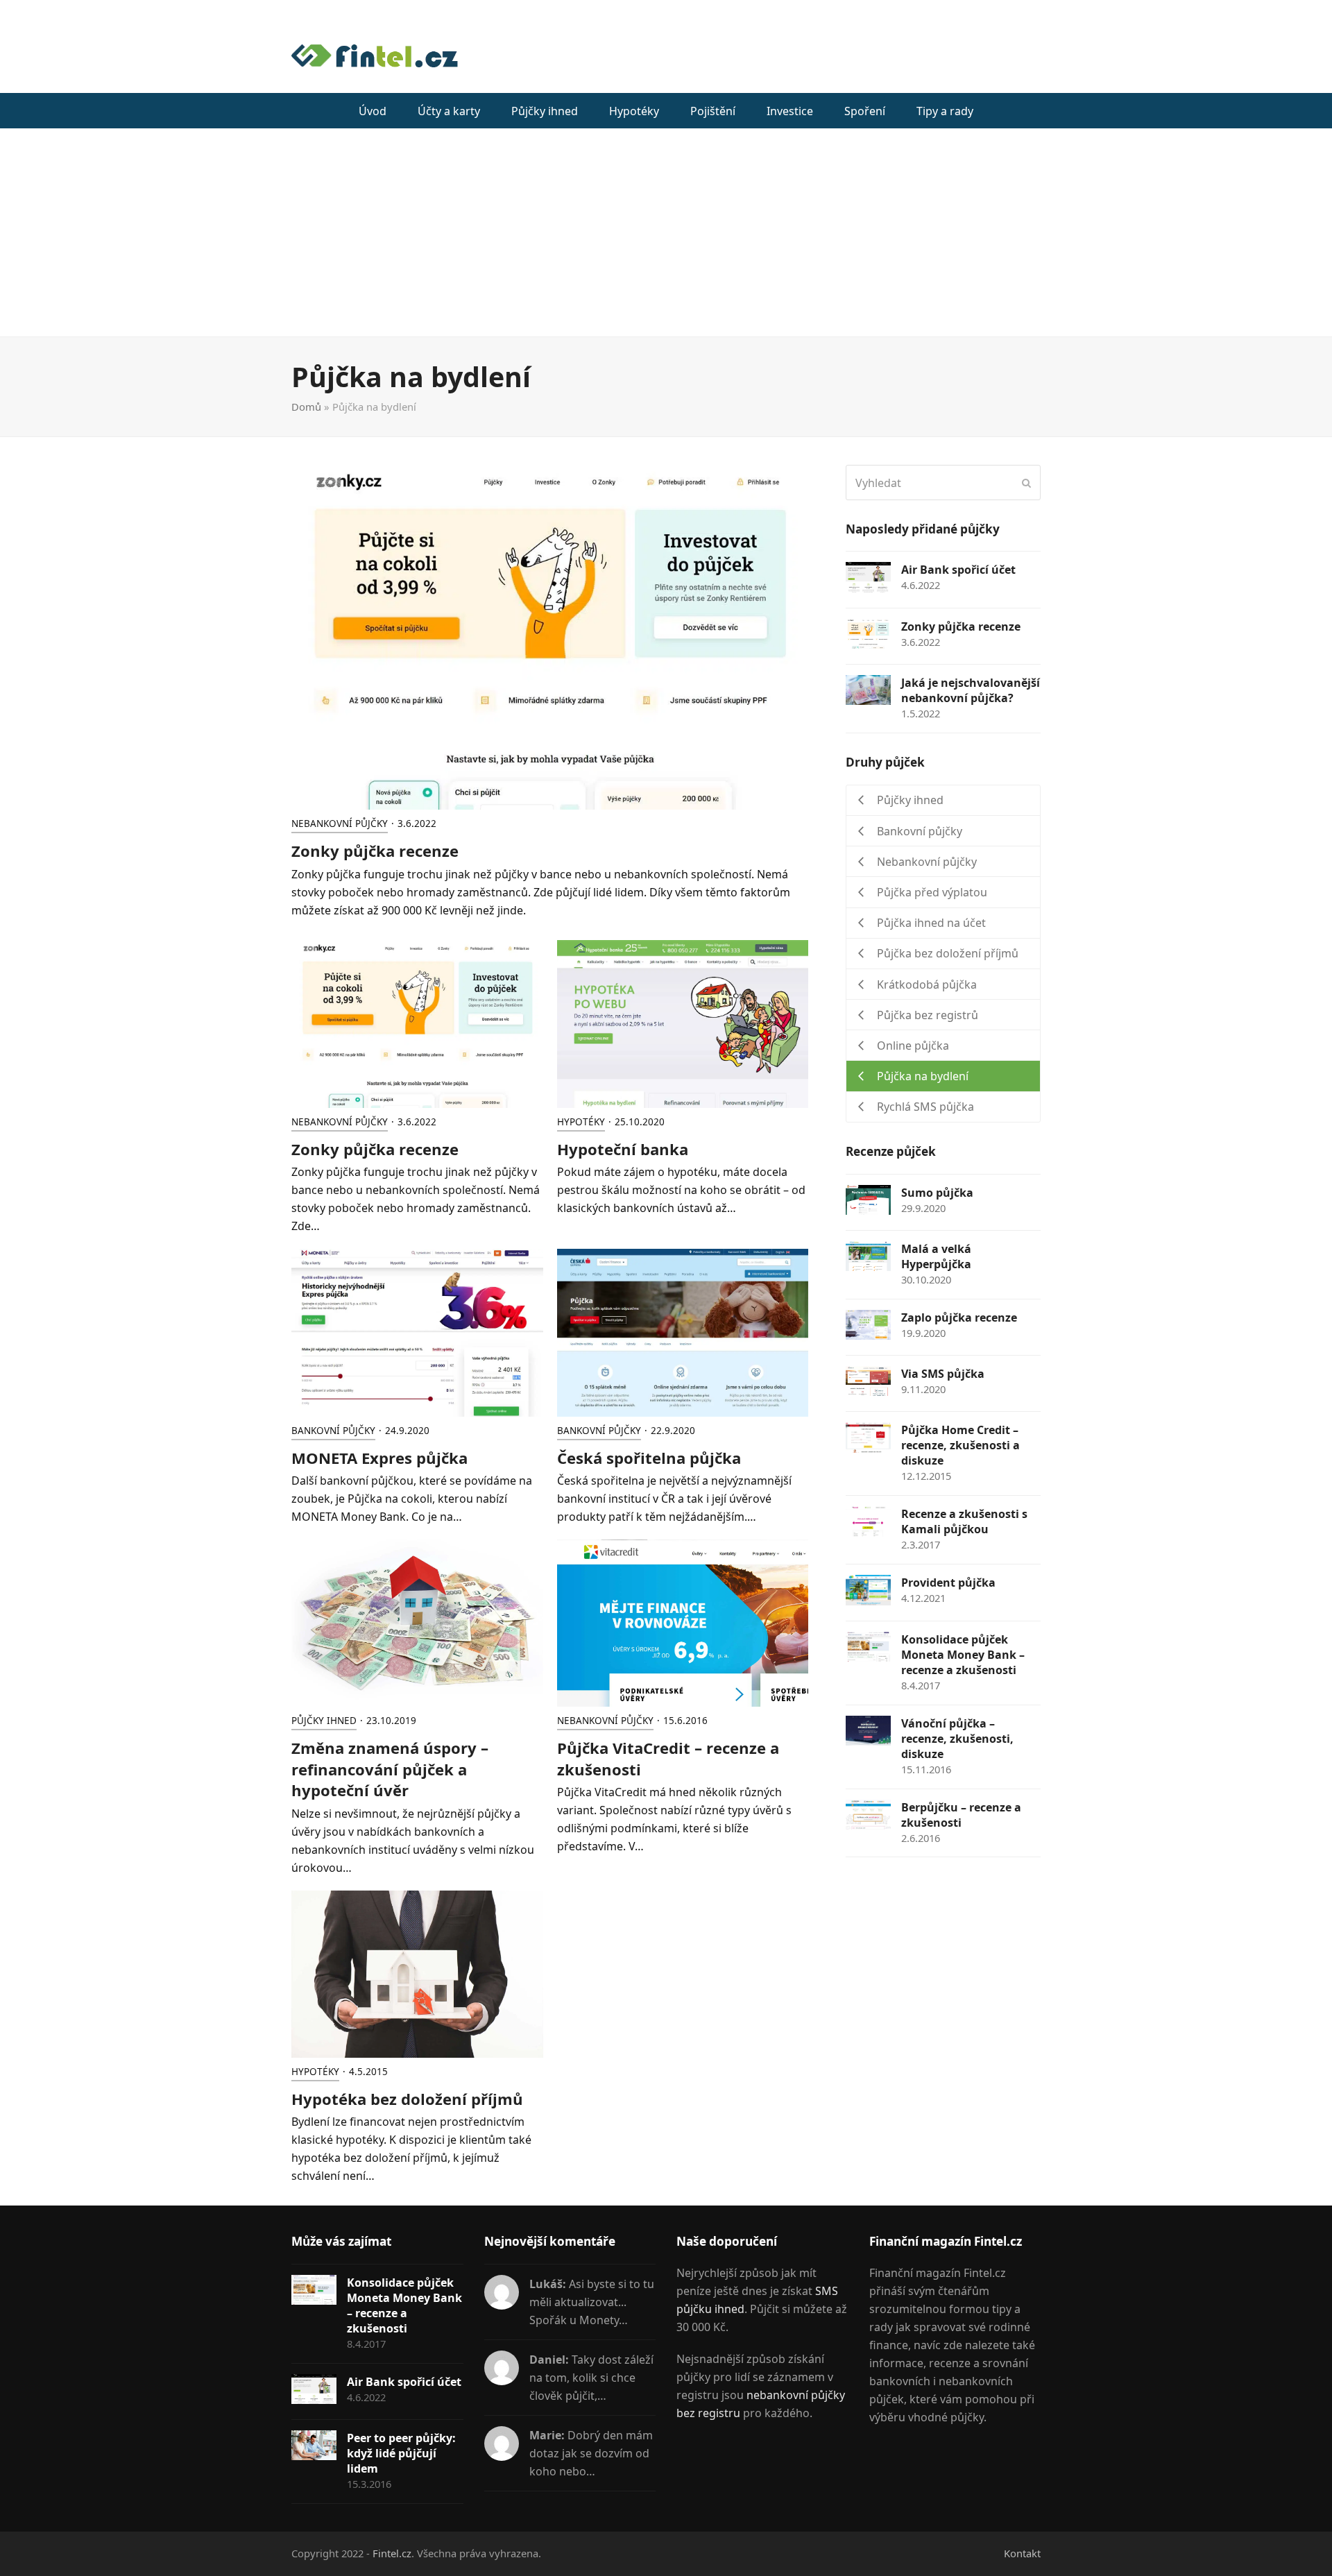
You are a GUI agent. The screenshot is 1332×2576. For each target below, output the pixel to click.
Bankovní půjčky (333, 1431)
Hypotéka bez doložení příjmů (407, 2099)
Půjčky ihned (324, 1721)
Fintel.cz (392, 2553)
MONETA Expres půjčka (379, 1458)
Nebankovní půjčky (340, 824)
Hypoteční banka (623, 1149)
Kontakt (1022, 2553)
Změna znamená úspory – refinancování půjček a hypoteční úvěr (390, 1769)
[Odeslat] (1026, 483)
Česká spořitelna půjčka (649, 1458)
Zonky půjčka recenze (375, 851)
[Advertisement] (666, 232)
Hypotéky (581, 1122)
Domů (306, 407)
